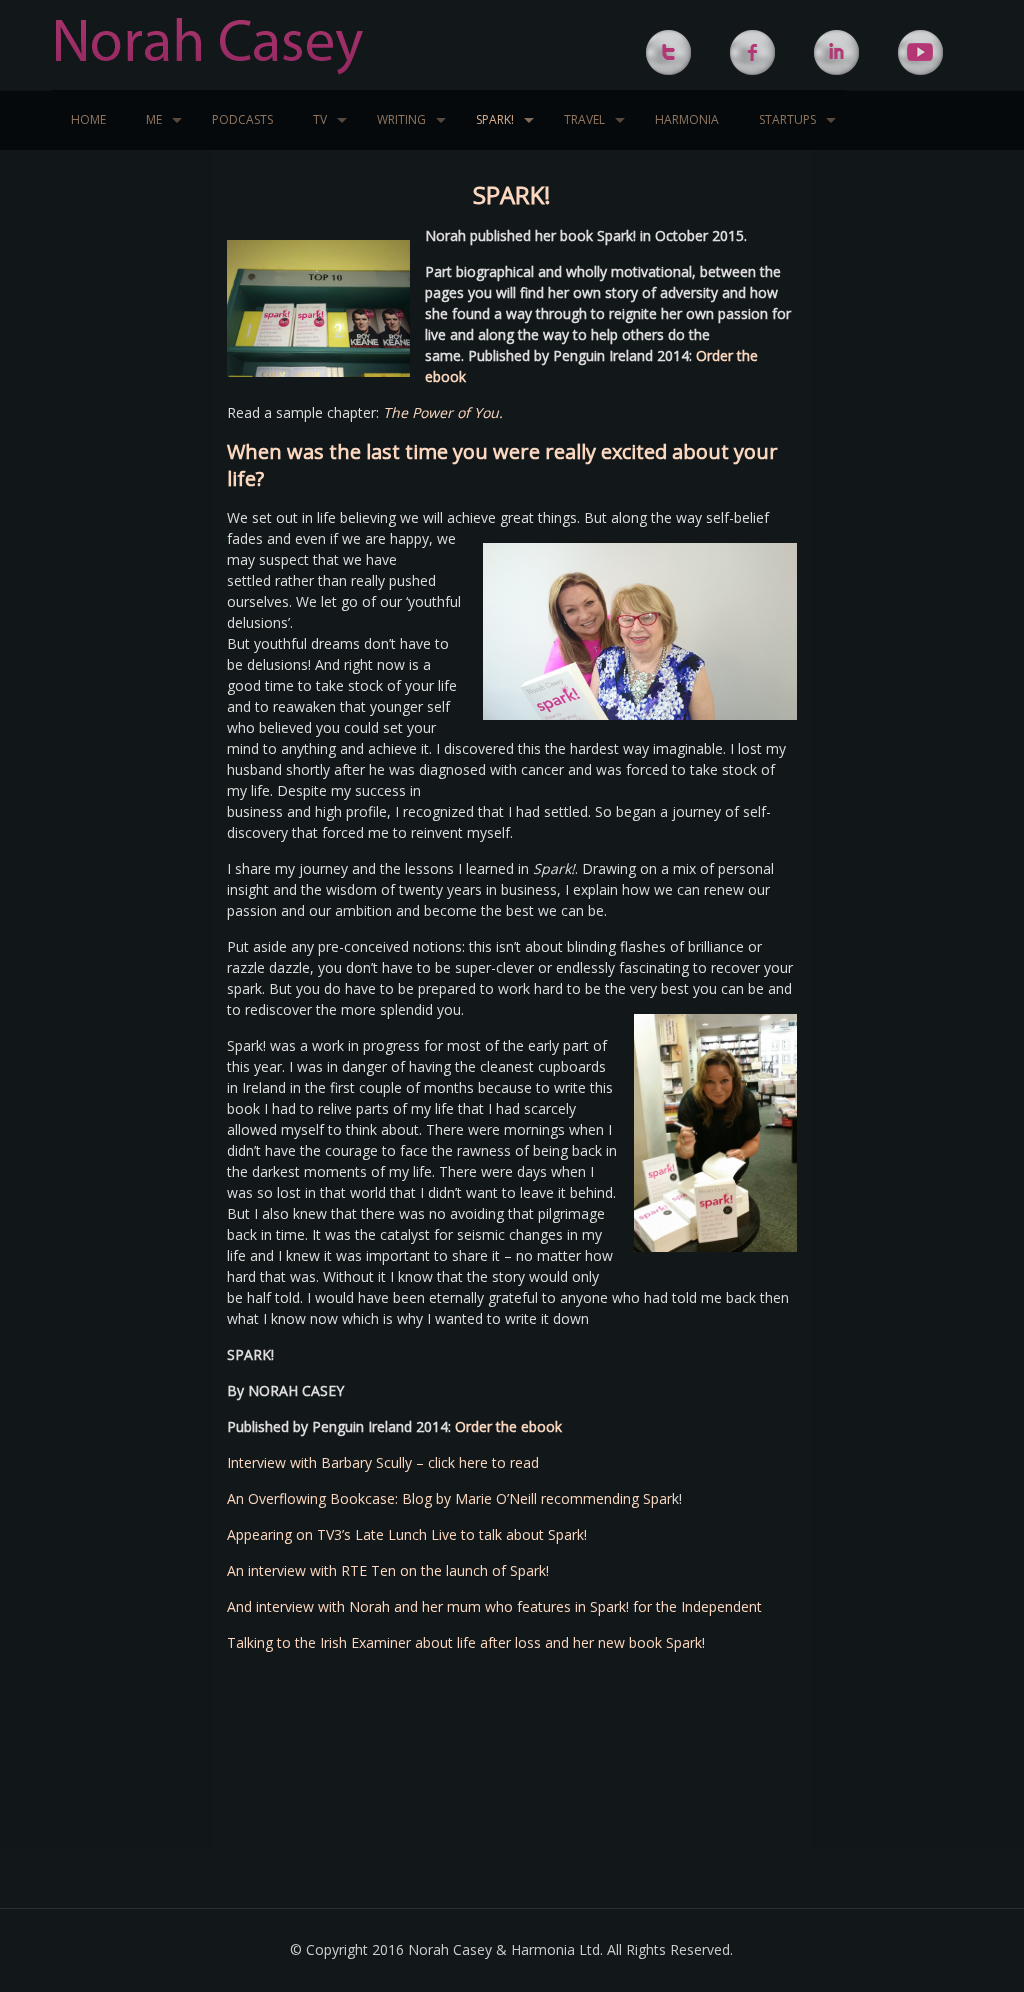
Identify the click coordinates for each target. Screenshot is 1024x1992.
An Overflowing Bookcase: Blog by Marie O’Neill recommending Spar (449, 1498)
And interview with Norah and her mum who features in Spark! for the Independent (494, 1606)
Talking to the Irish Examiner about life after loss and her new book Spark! (466, 1642)
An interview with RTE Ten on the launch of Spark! (388, 1570)
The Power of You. (443, 412)
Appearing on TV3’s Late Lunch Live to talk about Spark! (407, 1534)
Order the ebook (508, 1426)
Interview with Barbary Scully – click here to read (383, 1462)
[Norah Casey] (209, 45)
